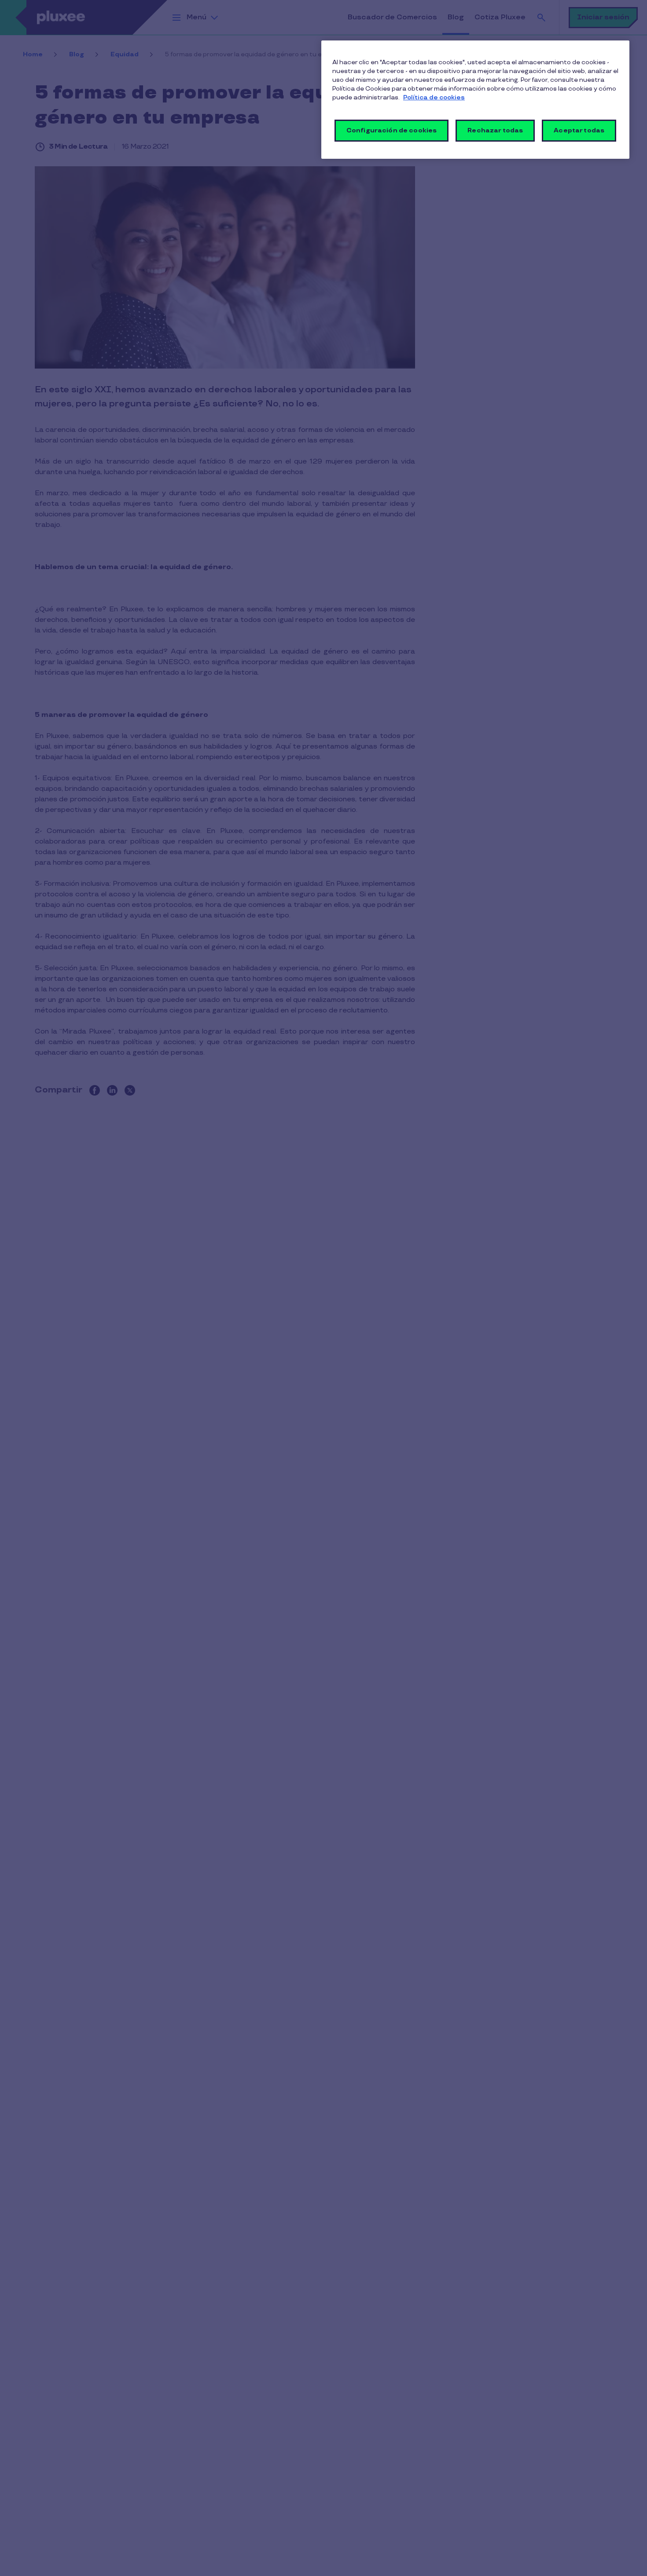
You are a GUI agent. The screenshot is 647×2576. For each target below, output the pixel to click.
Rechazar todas (495, 130)
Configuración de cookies (392, 130)
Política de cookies (434, 97)
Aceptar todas (579, 130)
